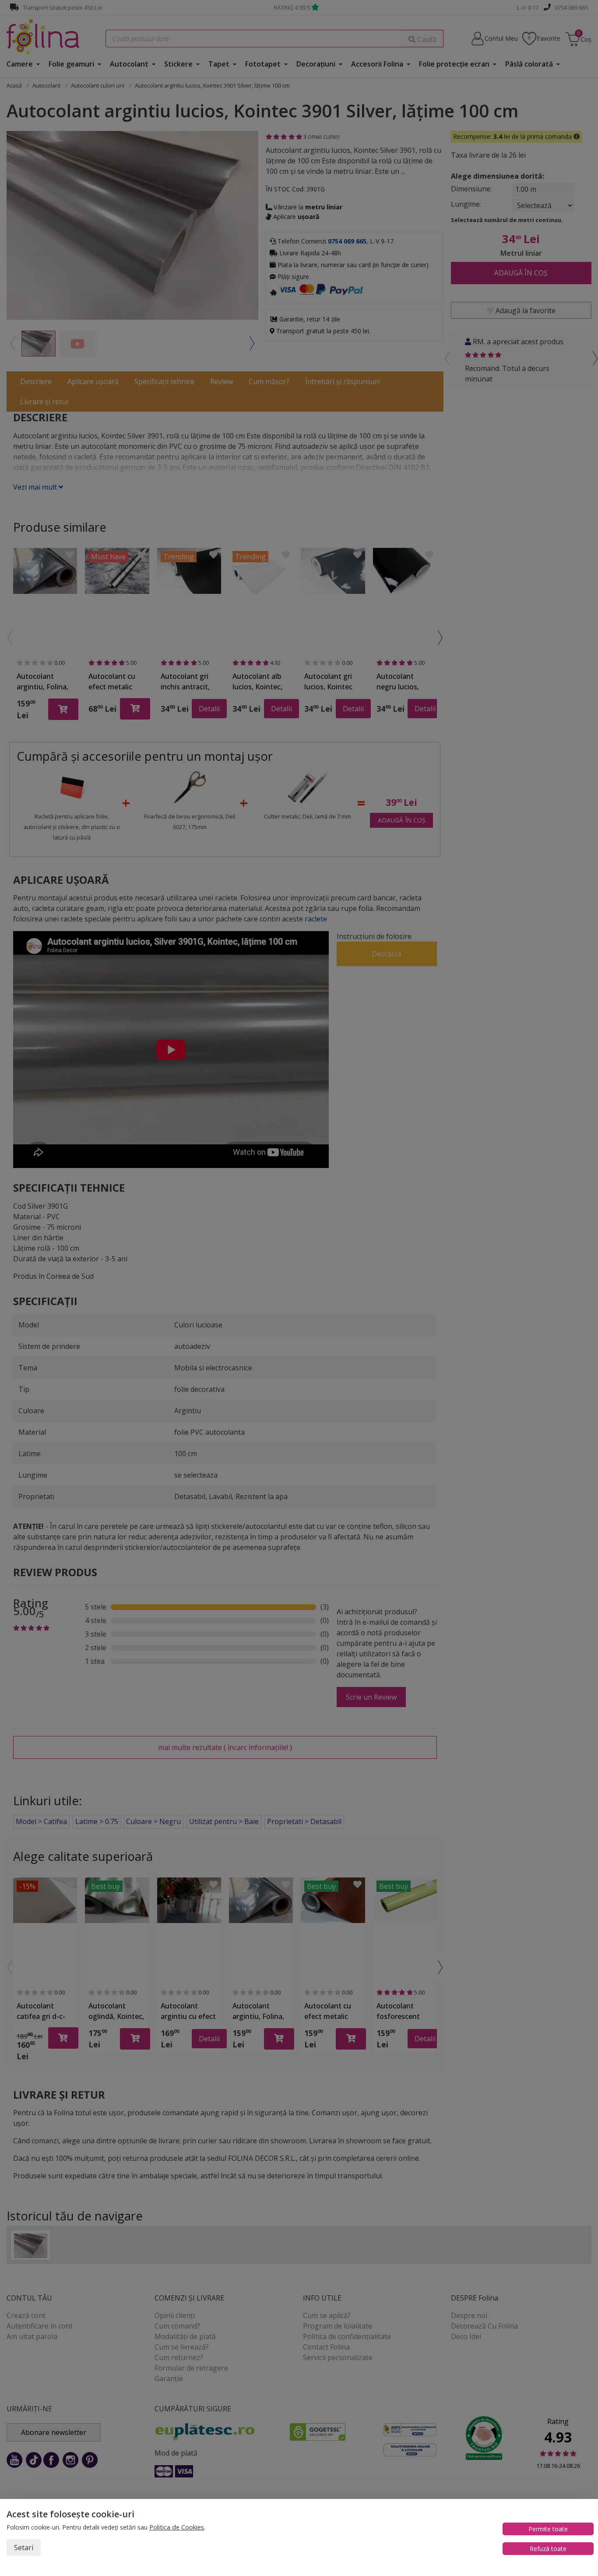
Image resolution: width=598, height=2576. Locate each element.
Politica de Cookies (177, 2527)
